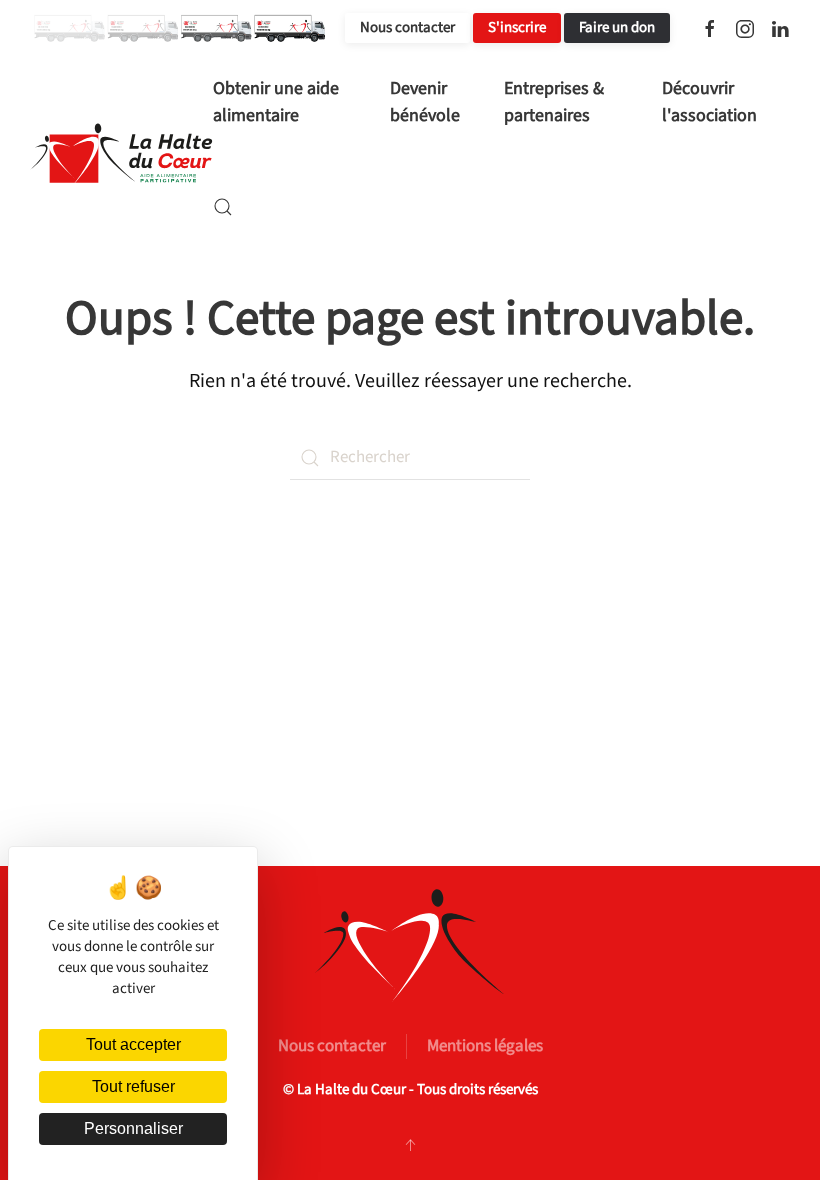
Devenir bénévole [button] (425, 102)
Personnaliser (133, 1128)
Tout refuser (133, 1086)
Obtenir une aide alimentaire (276, 102)
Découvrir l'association (709, 102)
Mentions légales (485, 1046)
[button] (223, 207)
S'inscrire (517, 27)
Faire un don (617, 27)
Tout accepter (133, 1044)
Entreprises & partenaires (554, 102)
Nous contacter (407, 27)
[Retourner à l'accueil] (121, 154)
